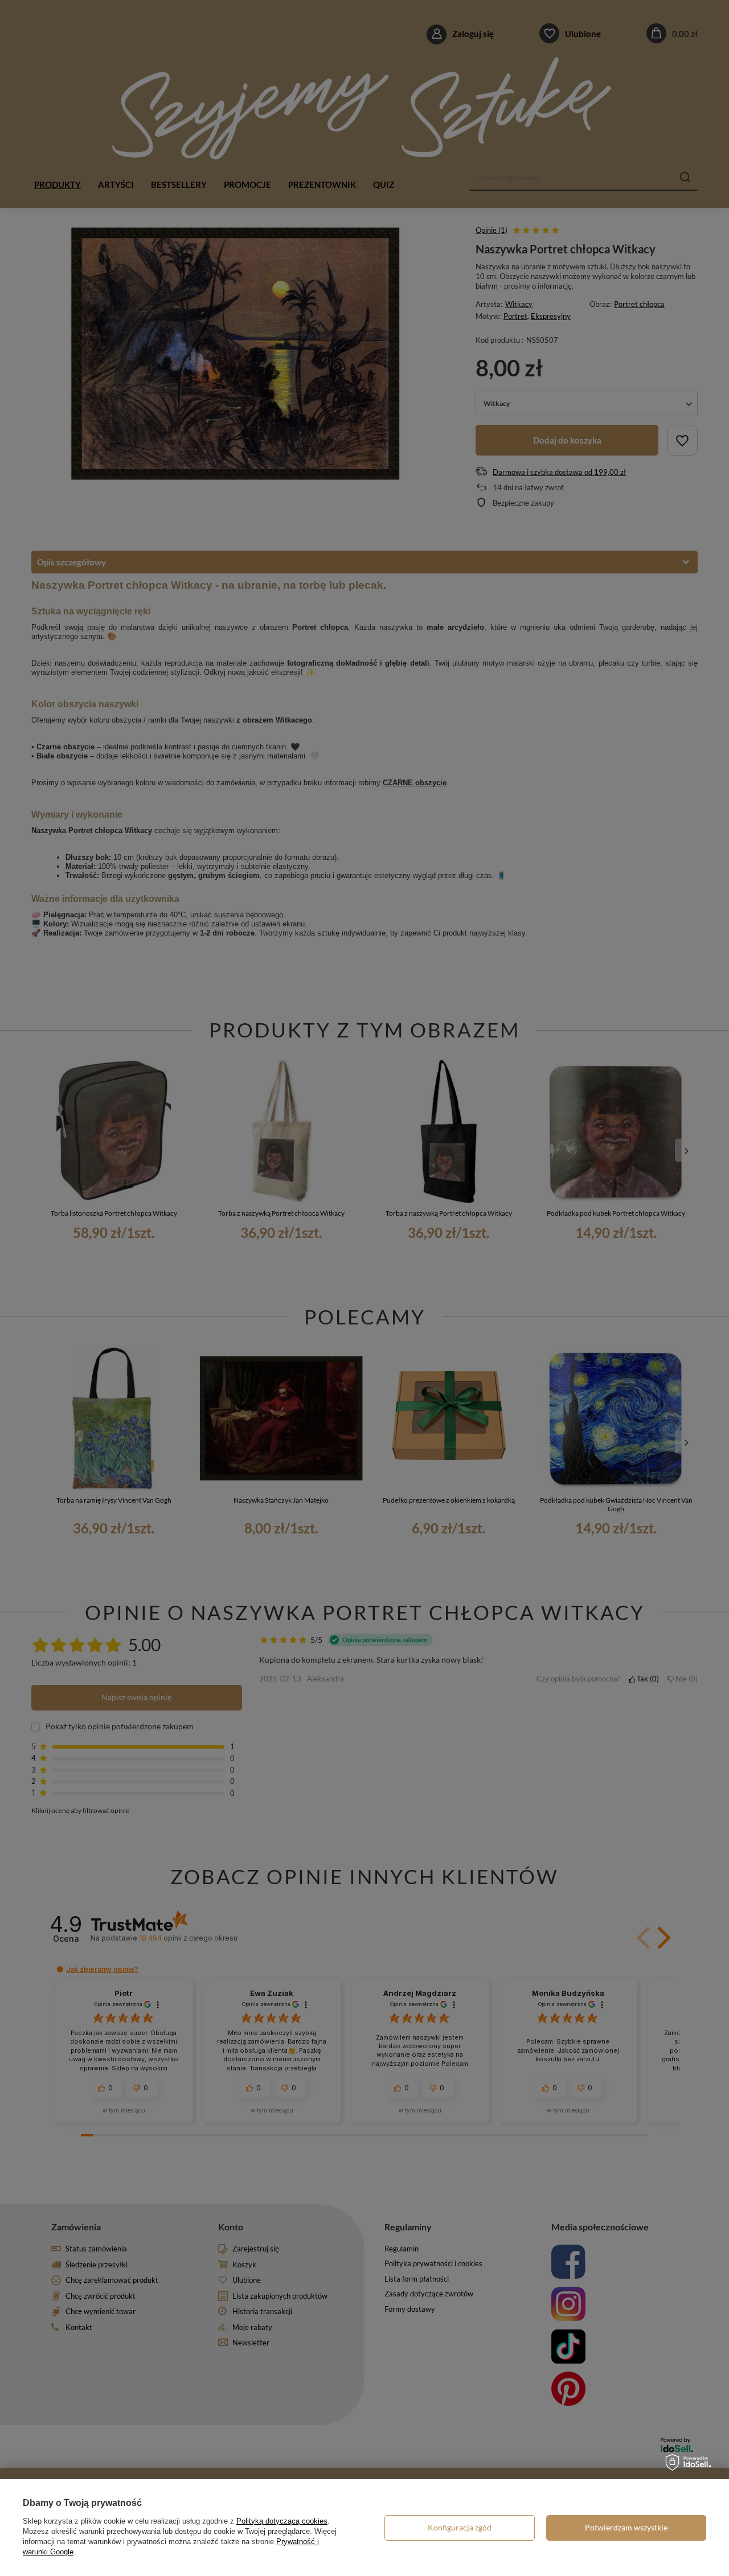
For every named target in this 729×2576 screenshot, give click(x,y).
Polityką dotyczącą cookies (282, 2521)
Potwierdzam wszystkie (626, 2527)
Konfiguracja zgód (460, 2527)
